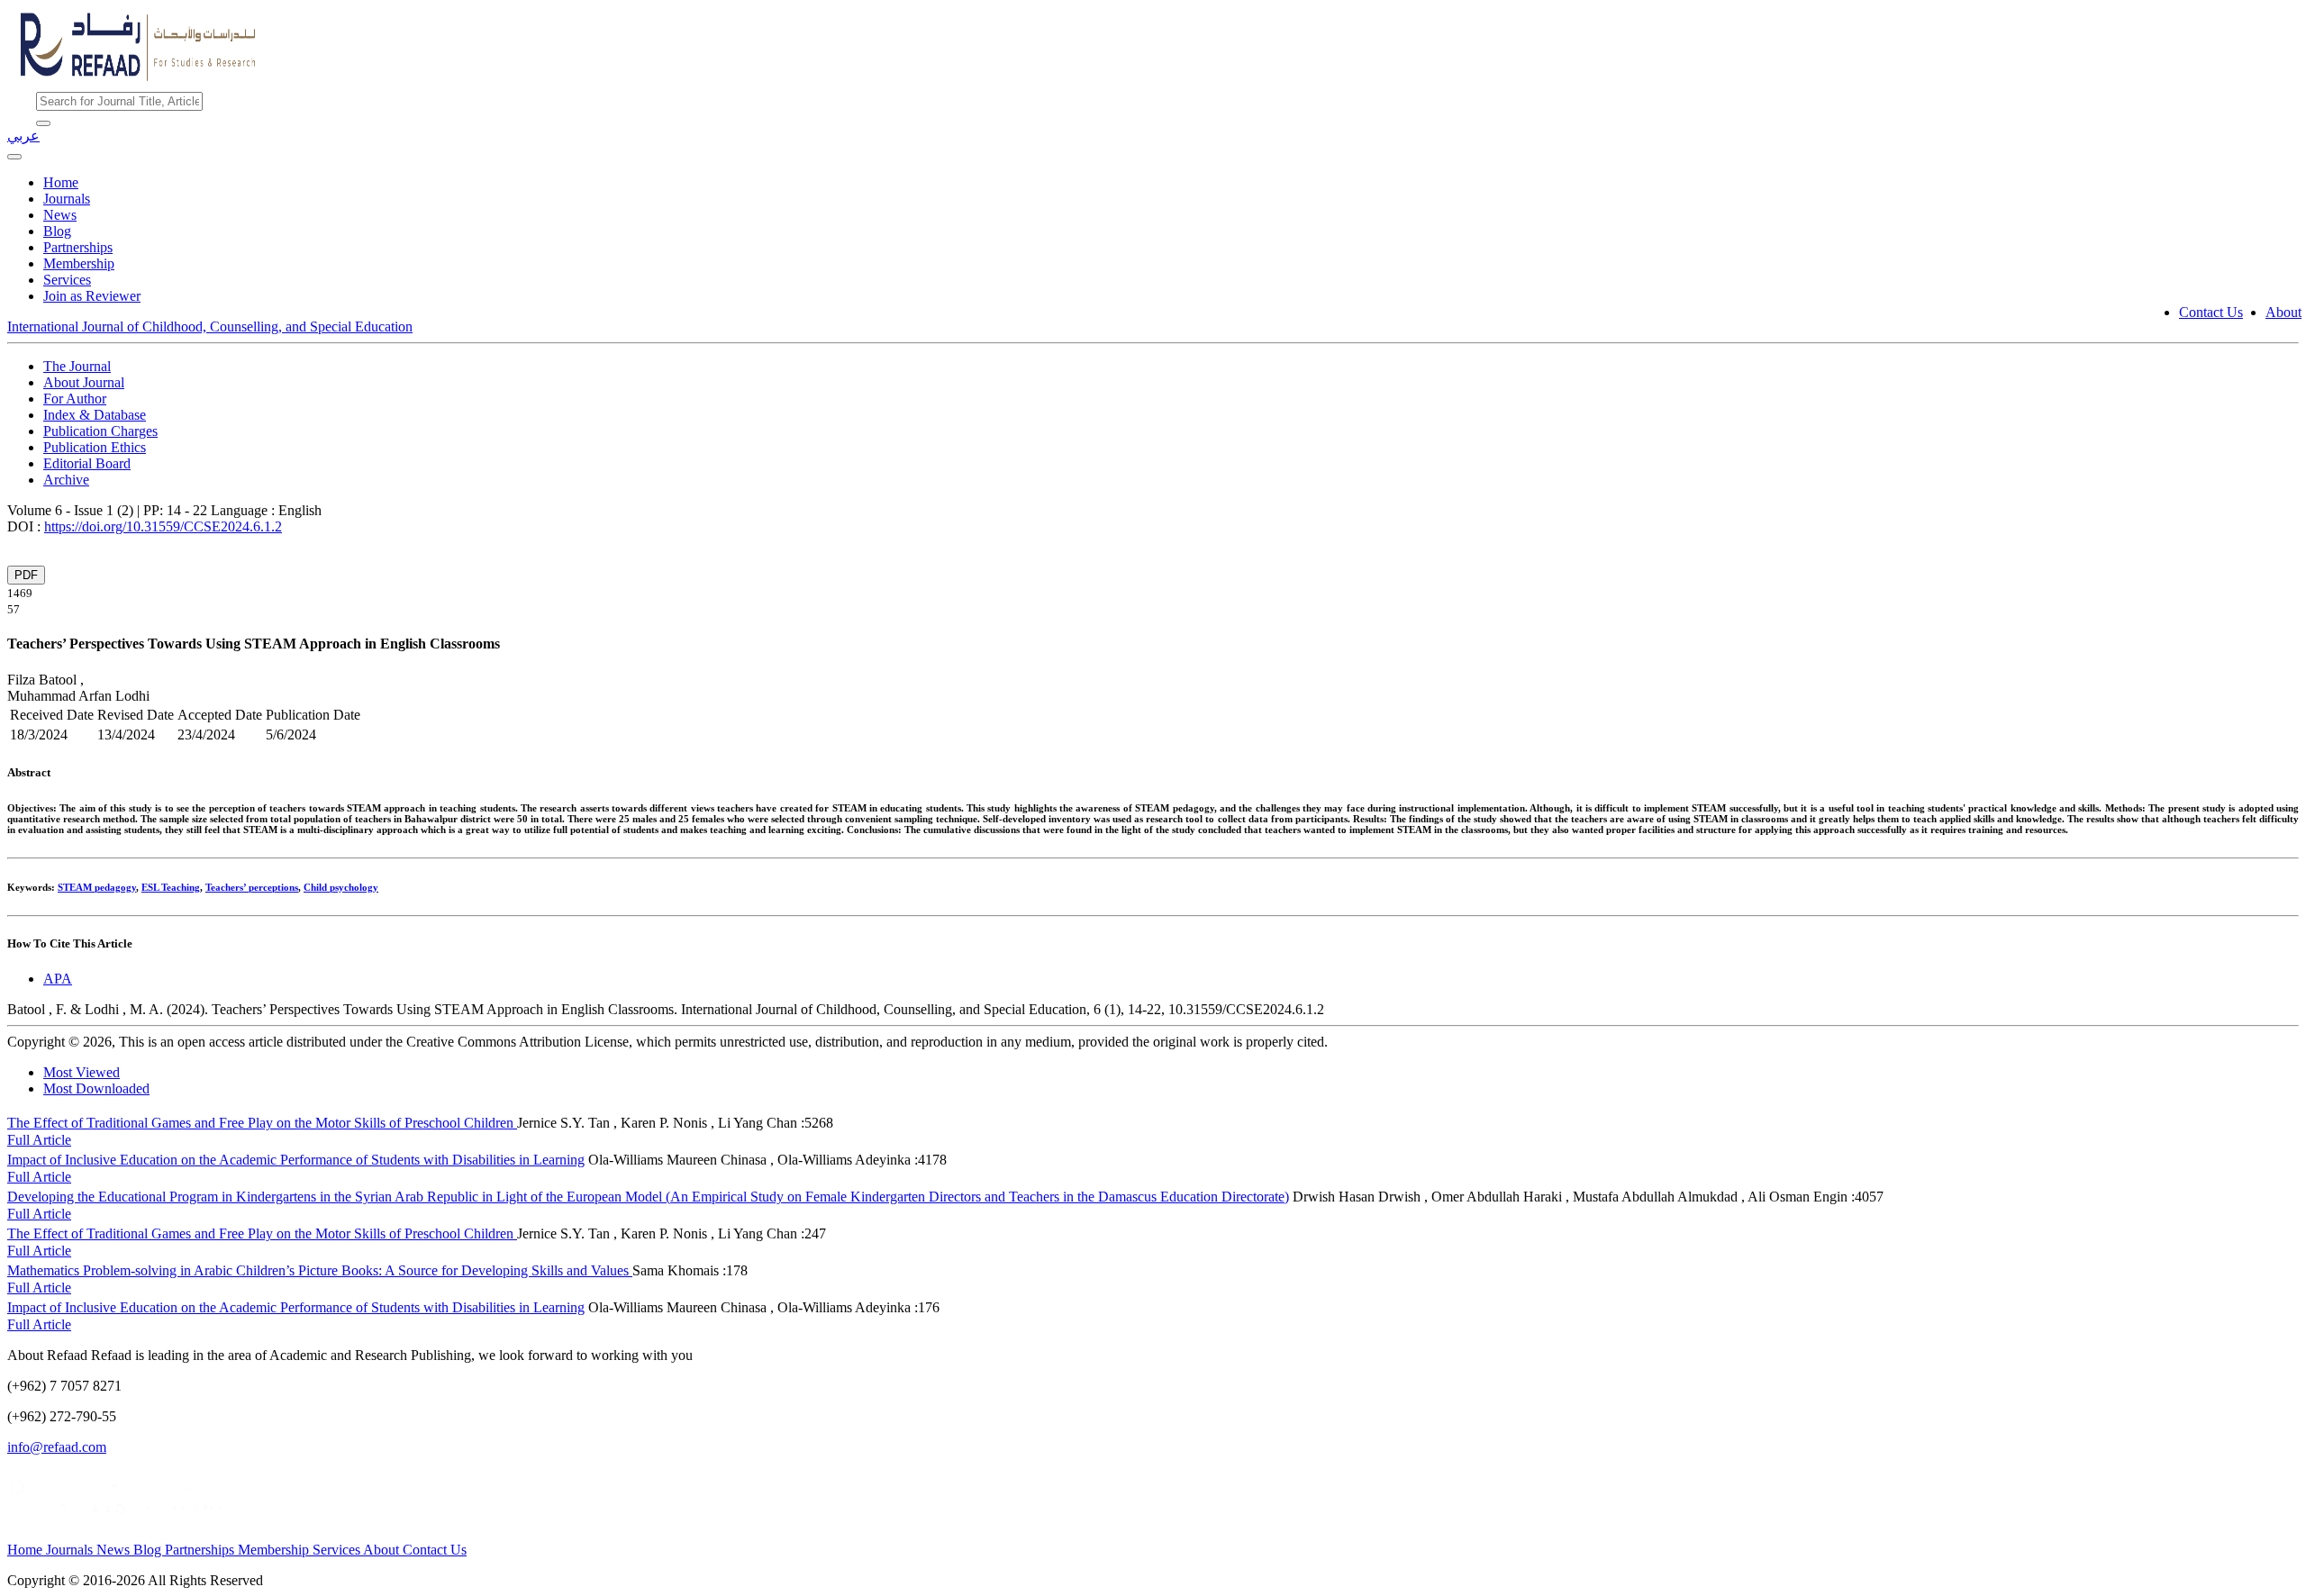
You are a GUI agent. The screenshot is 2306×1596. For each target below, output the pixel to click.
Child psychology (341, 887)
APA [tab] (58, 979)
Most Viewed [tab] (82, 1072)
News (60, 215)
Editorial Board (87, 463)
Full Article (39, 1140)
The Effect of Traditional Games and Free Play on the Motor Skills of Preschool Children (262, 1123)
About (2283, 312)
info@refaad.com (57, 1447)
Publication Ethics (95, 447)
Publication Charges (100, 431)
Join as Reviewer (92, 296)
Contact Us (2211, 312)
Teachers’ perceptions (252, 887)
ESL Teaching (171, 887)
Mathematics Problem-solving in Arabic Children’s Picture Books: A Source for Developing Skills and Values (320, 1270)
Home (61, 182)
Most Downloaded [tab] (96, 1088)
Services (67, 280)
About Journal (84, 382)
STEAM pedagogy (97, 887)
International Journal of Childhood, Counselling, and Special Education (210, 326)
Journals (67, 199)
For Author (75, 399)
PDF (26, 575)
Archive (66, 480)
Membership (79, 263)
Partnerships (78, 247)
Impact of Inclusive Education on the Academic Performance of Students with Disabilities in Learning (296, 1160)
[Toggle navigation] (14, 157)
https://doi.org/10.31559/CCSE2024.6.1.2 (163, 526)
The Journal (77, 366)
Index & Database (95, 415)
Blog (57, 231)
